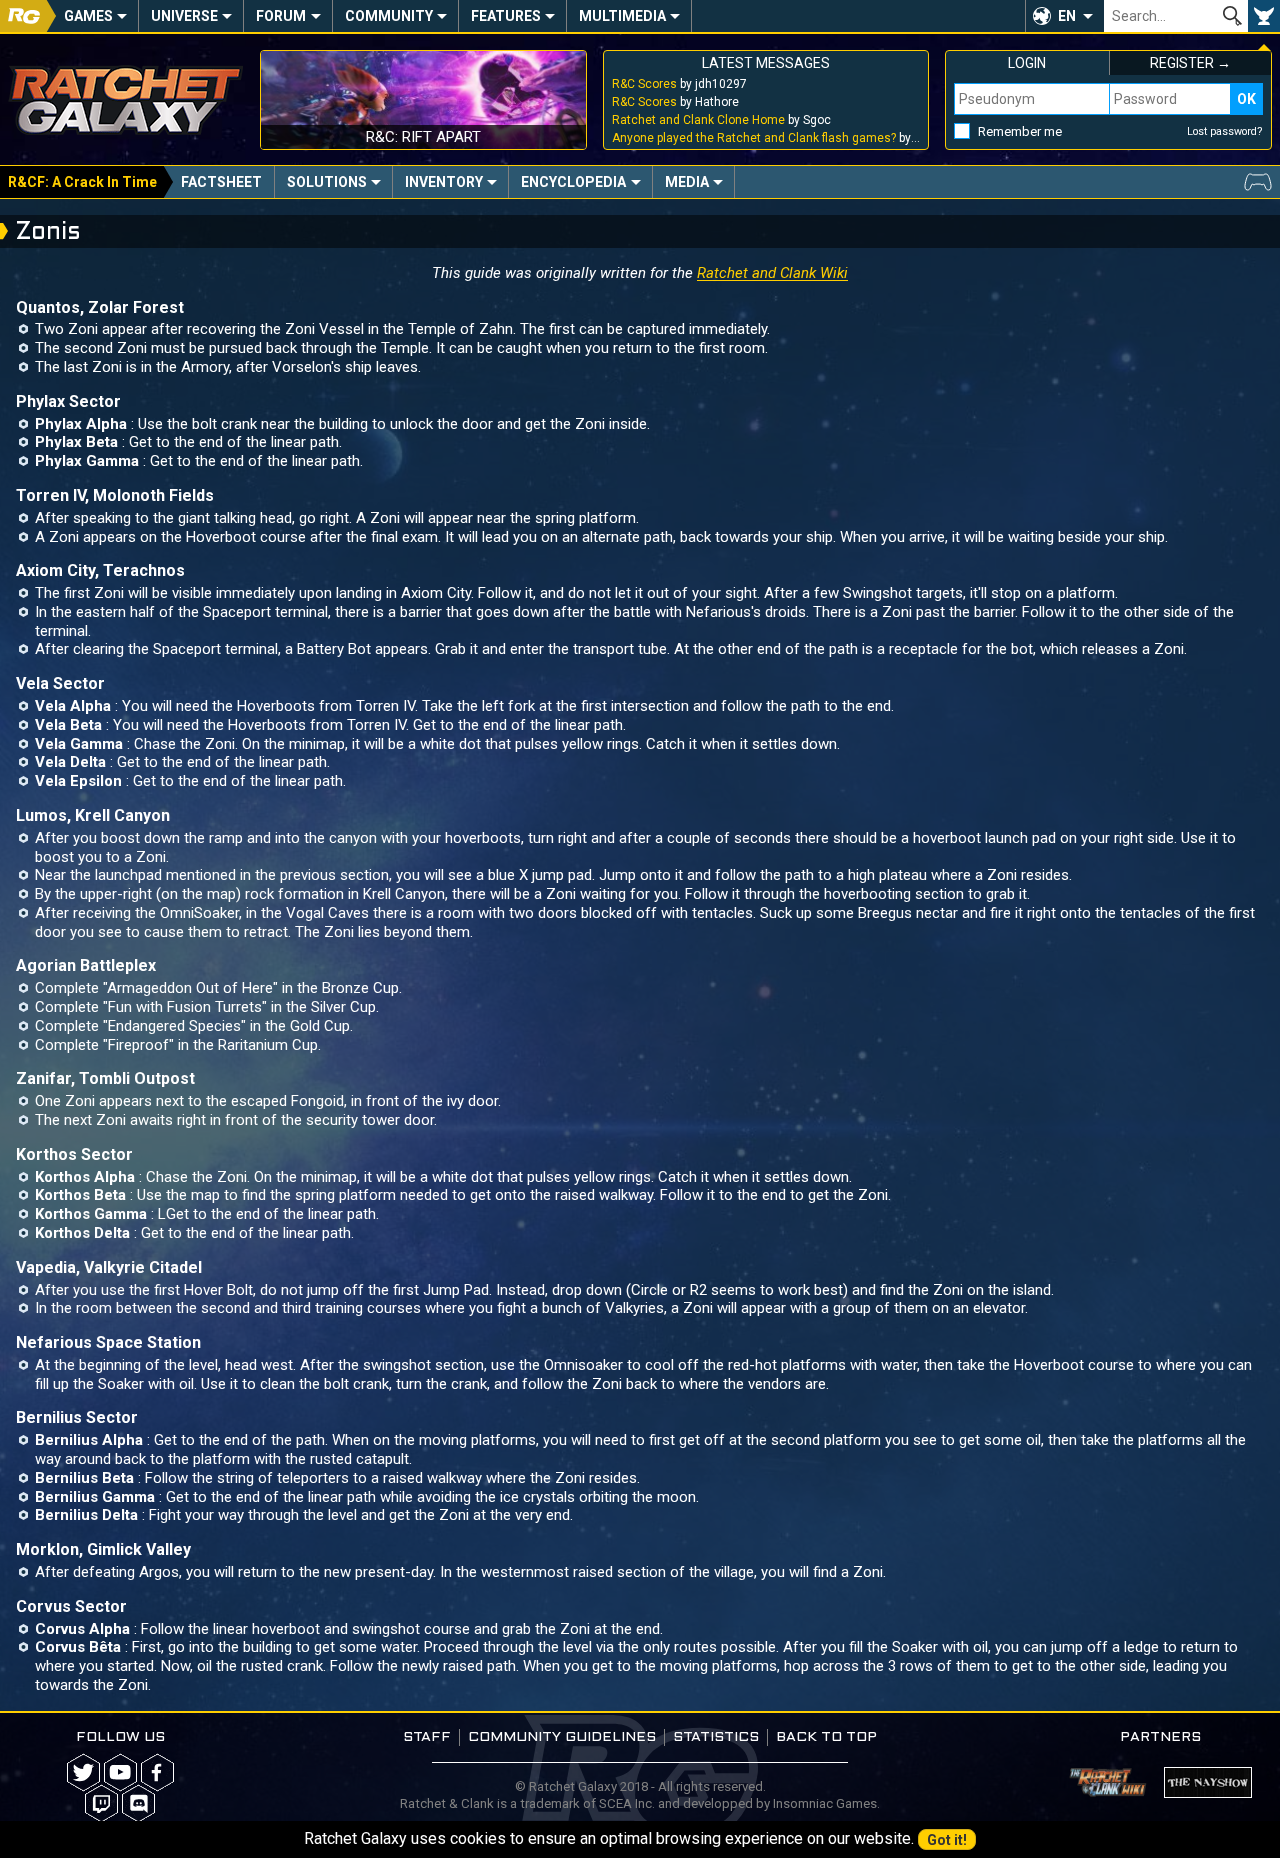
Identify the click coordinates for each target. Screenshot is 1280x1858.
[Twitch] (101, 1803)
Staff (427, 1737)
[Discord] (138, 1803)
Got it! (947, 1840)
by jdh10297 (679, 84)
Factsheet (221, 182)
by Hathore (675, 102)
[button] (1064, 16)
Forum (281, 16)
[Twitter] (83, 1772)
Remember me (1020, 131)
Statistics (716, 1737)
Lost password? (1225, 131)
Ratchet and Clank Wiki (772, 273)
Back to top (826, 1737)
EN (1067, 16)
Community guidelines (562, 1737)
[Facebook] (157, 1772)
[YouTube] (120, 1772)
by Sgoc (721, 120)
